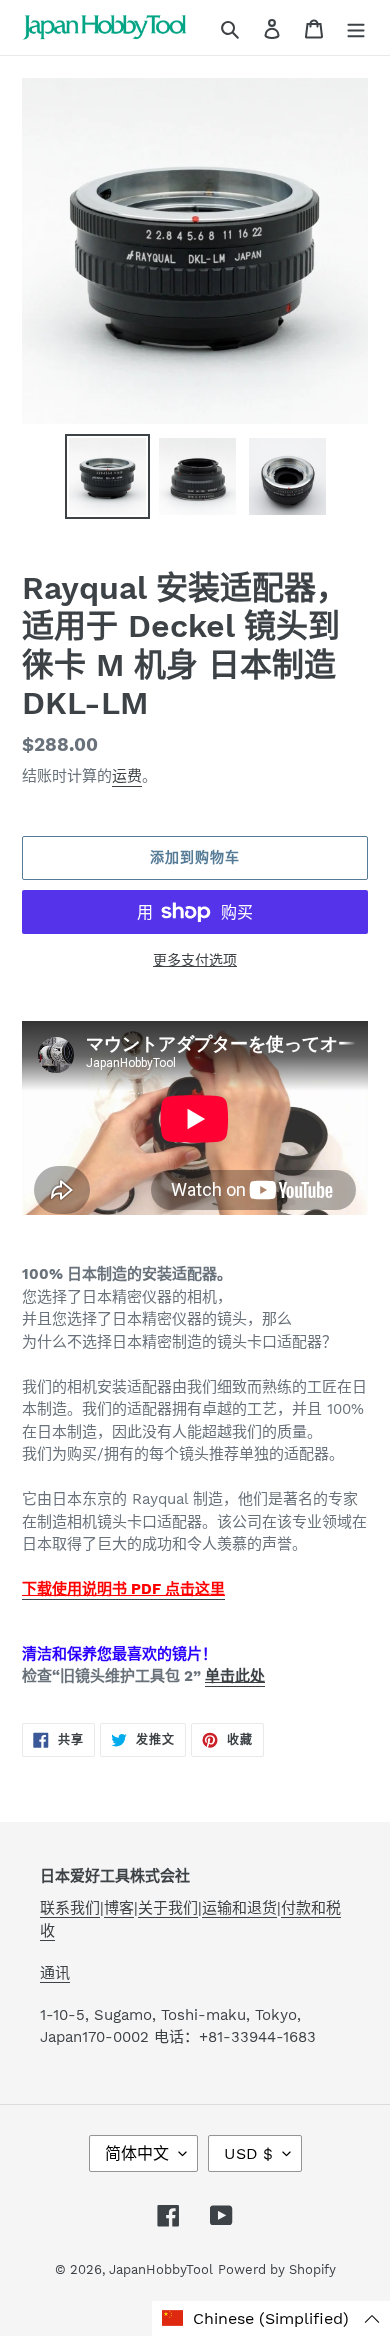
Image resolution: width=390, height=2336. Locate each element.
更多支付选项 (195, 960)
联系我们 (70, 1908)
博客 (119, 1908)
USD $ (248, 2153)
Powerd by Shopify (277, 2269)
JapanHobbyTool (161, 2269)
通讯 (55, 1973)
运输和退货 (239, 1908)
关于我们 (168, 1908)
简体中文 (137, 2153)
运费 (127, 776)
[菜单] (356, 28)
